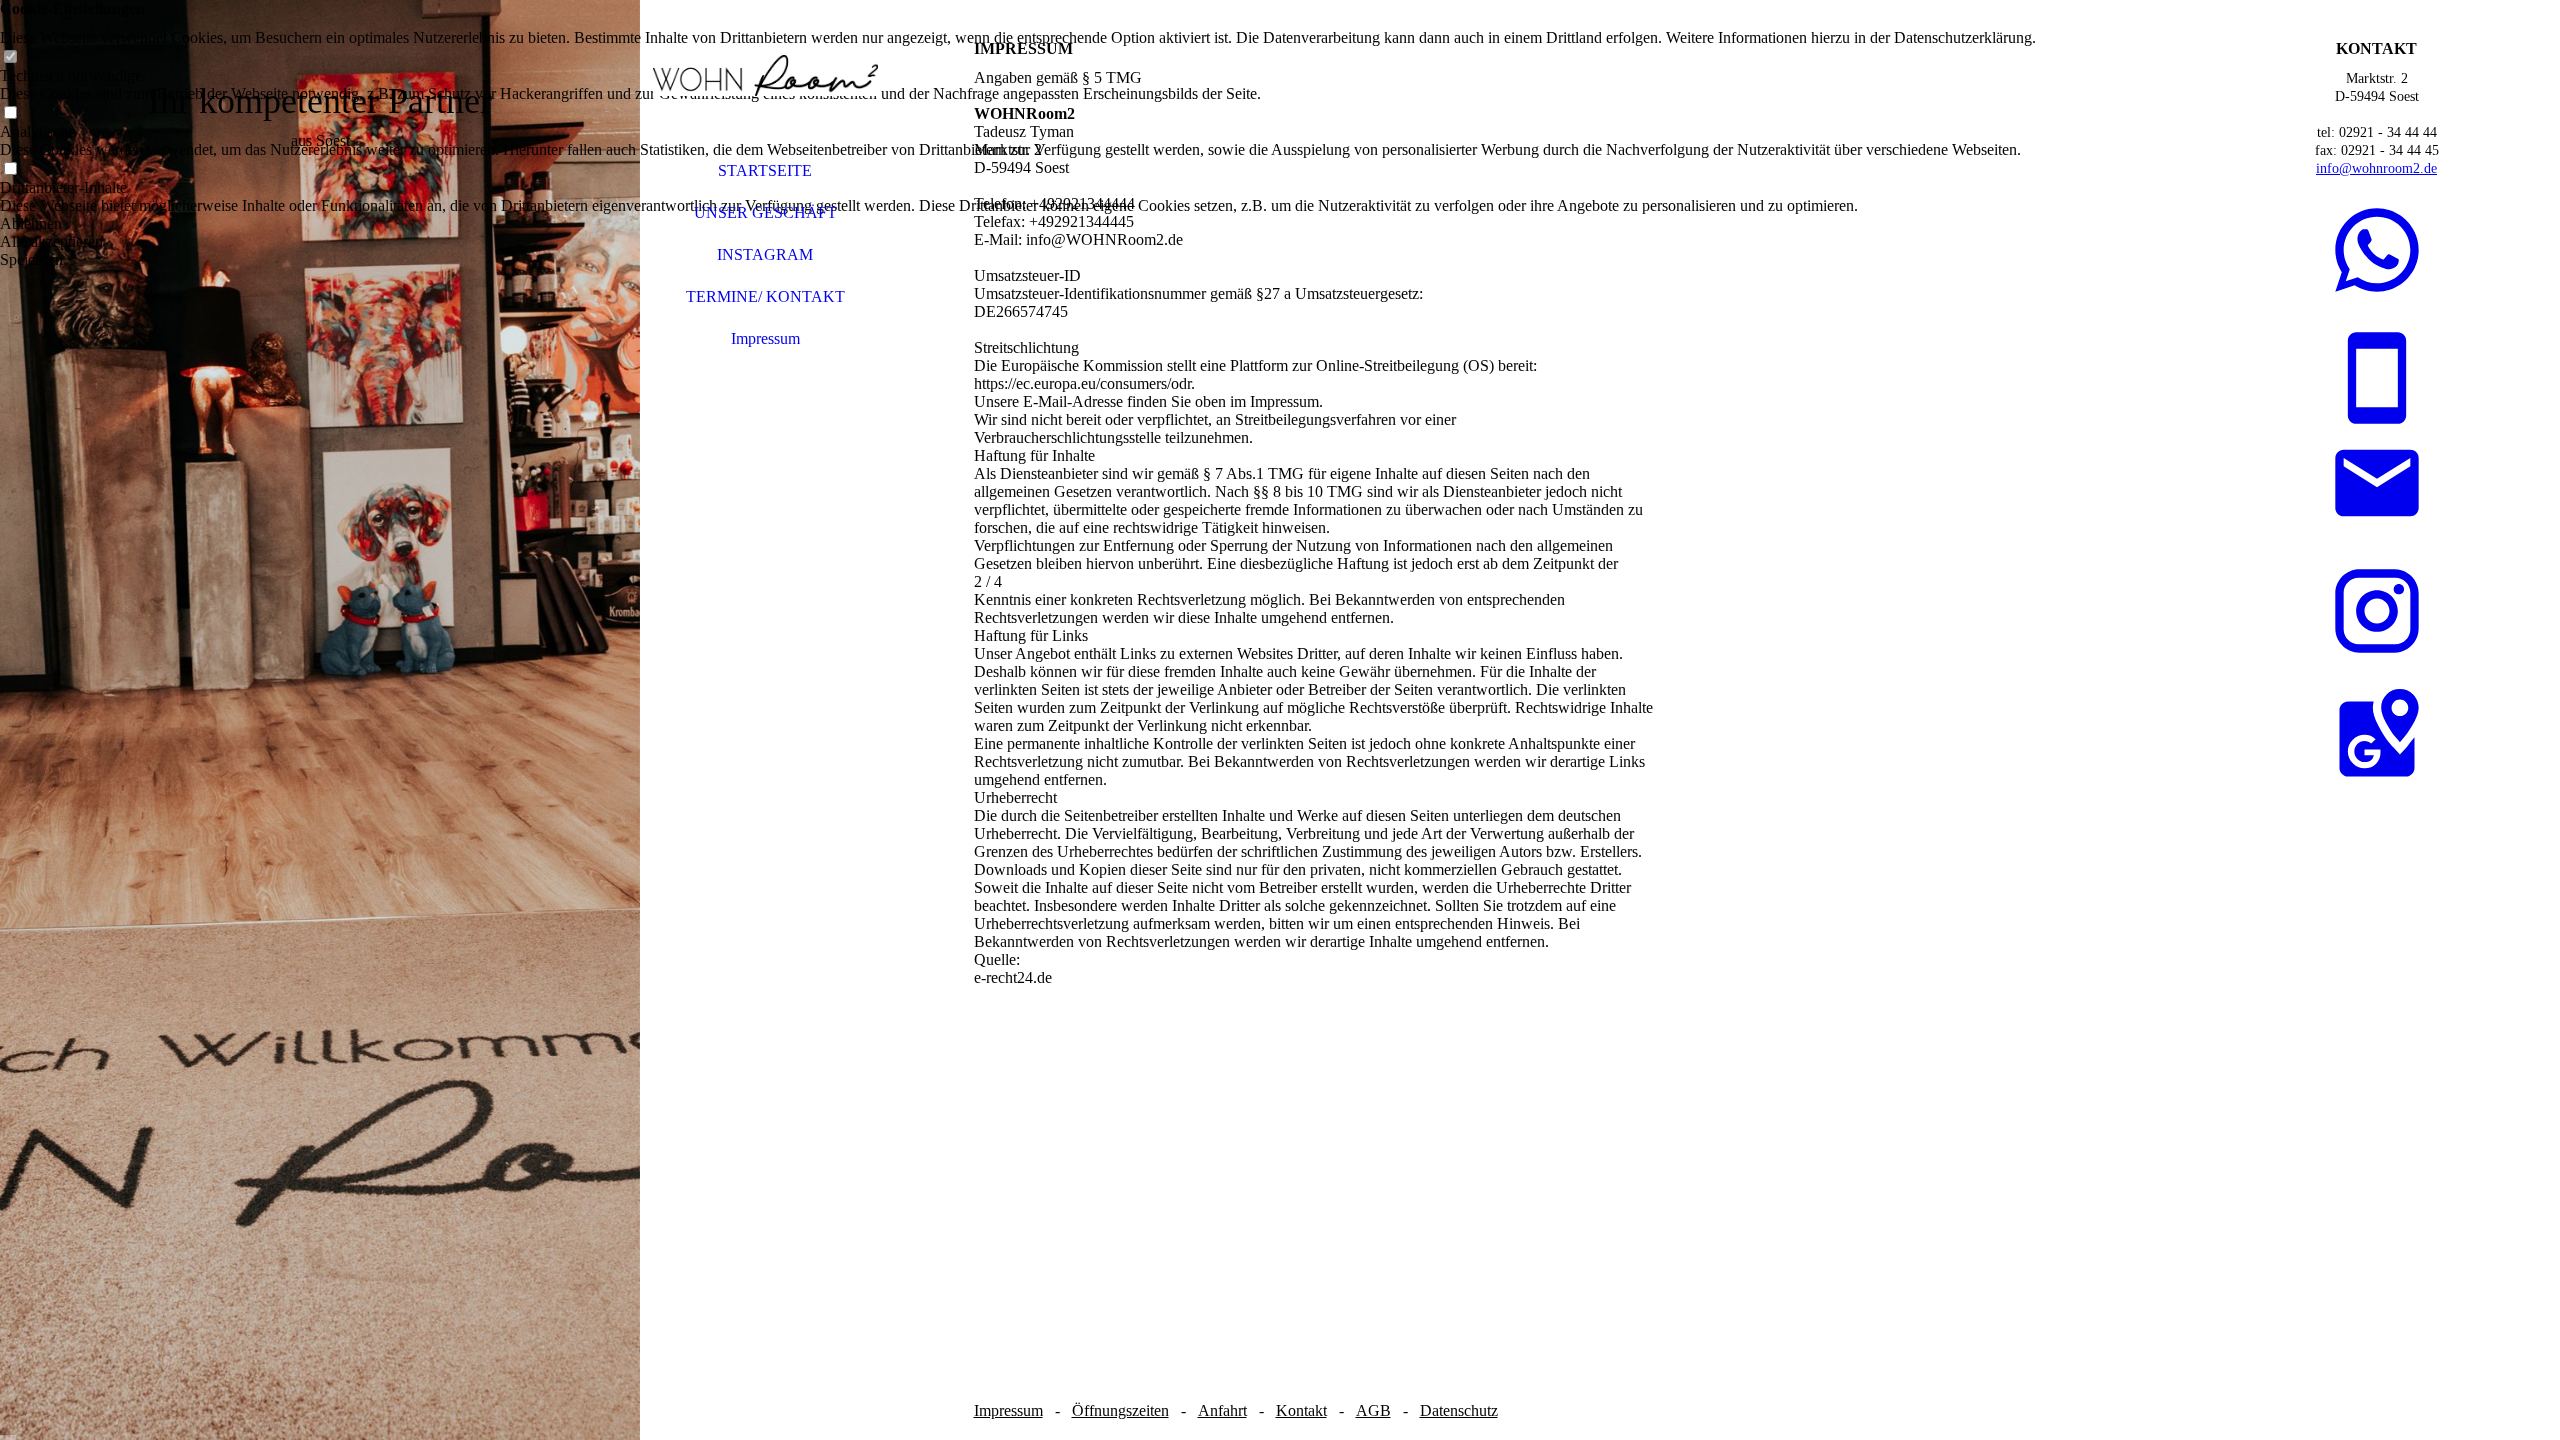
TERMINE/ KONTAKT (765, 296)
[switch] (10, 57)
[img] (320, 720)
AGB (1373, 1410)
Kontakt (1301, 1410)
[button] (1018, 224)
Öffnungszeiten (1120, 1410)
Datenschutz (1459, 1410)
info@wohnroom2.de (2376, 168)
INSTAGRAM (765, 254)
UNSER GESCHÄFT (765, 212)
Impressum (765, 338)
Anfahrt (1222, 1410)
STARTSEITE (765, 170)
